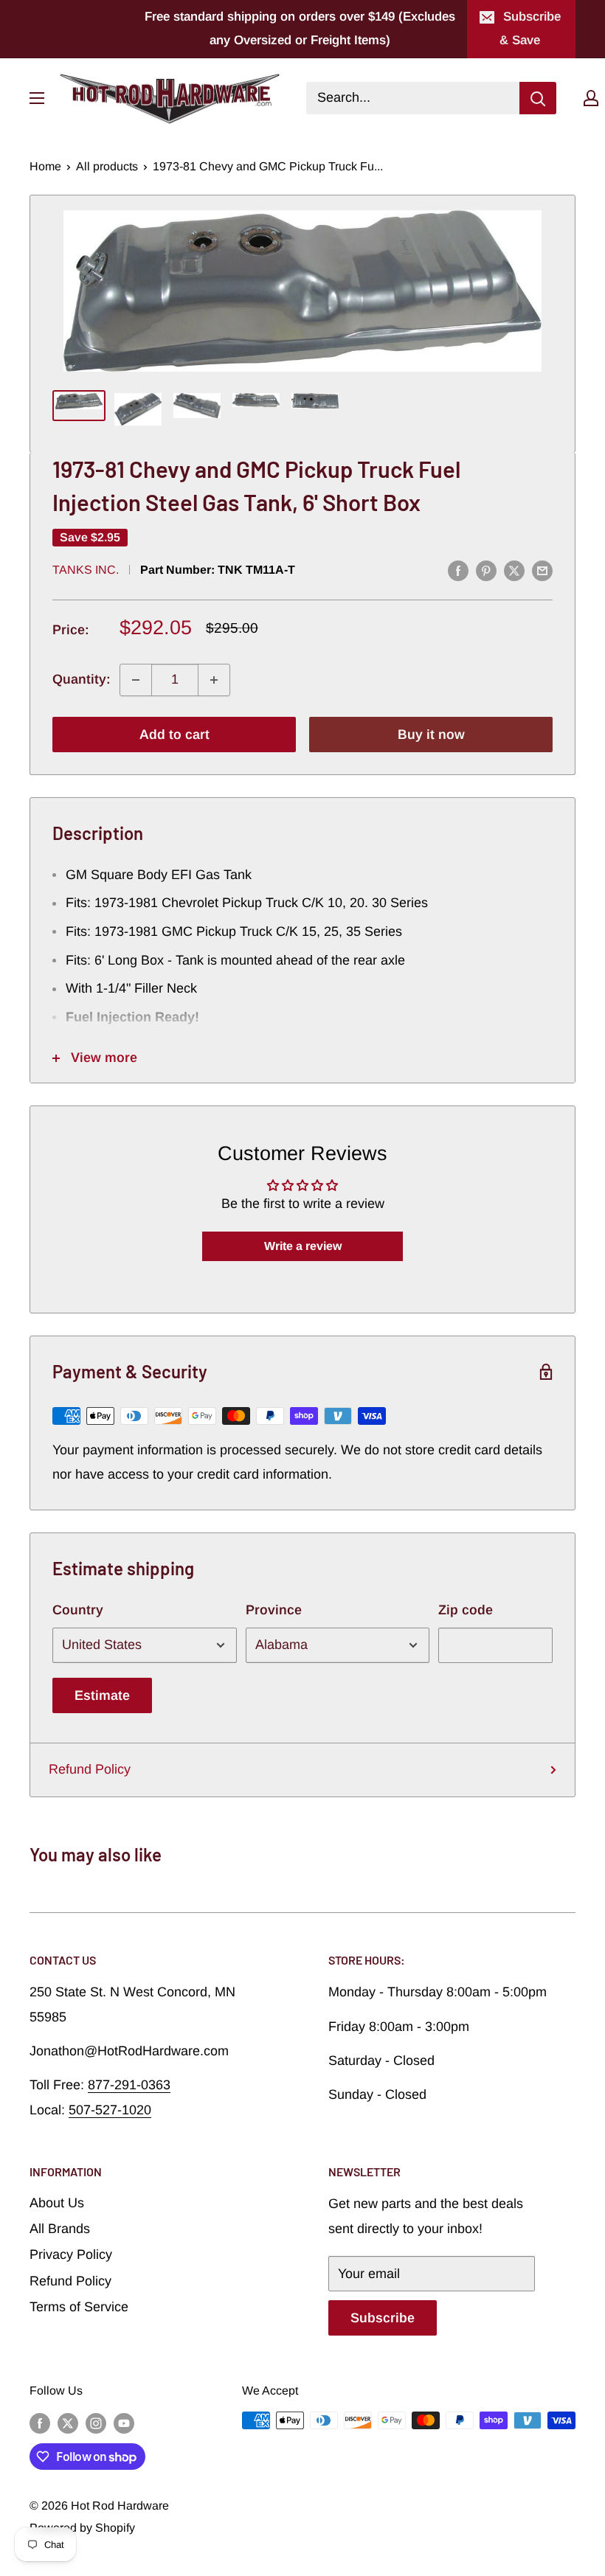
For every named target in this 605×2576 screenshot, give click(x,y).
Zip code (466, 1610)
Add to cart (174, 735)
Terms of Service (79, 2307)
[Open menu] (37, 98)
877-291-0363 (129, 2085)
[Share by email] (542, 571)
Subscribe (383, 2318)
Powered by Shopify (82, 2528)
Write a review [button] (303, 1246)
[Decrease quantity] (136, 680)
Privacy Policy (71, 2254)
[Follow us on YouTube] (124, 2423)
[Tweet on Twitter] (514, 571)
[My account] (591, 98)
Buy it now (431, 735)
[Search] (538, 98)
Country (78, 1610)
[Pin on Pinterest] (486, 571)
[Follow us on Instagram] (96, 2423)
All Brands (60, 2229)
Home (45, 166)
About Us (57, 2203)
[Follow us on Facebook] (40, 2423)
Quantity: (82, 679)
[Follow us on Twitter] (68, 2423)
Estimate (102, 1695)
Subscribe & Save (530, 28)
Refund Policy (90, 1769)
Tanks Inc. (86, 570)
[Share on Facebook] (458, 571)
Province (274, 1610)
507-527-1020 (110, 2110)
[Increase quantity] (214, 680)
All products (107, 166)
